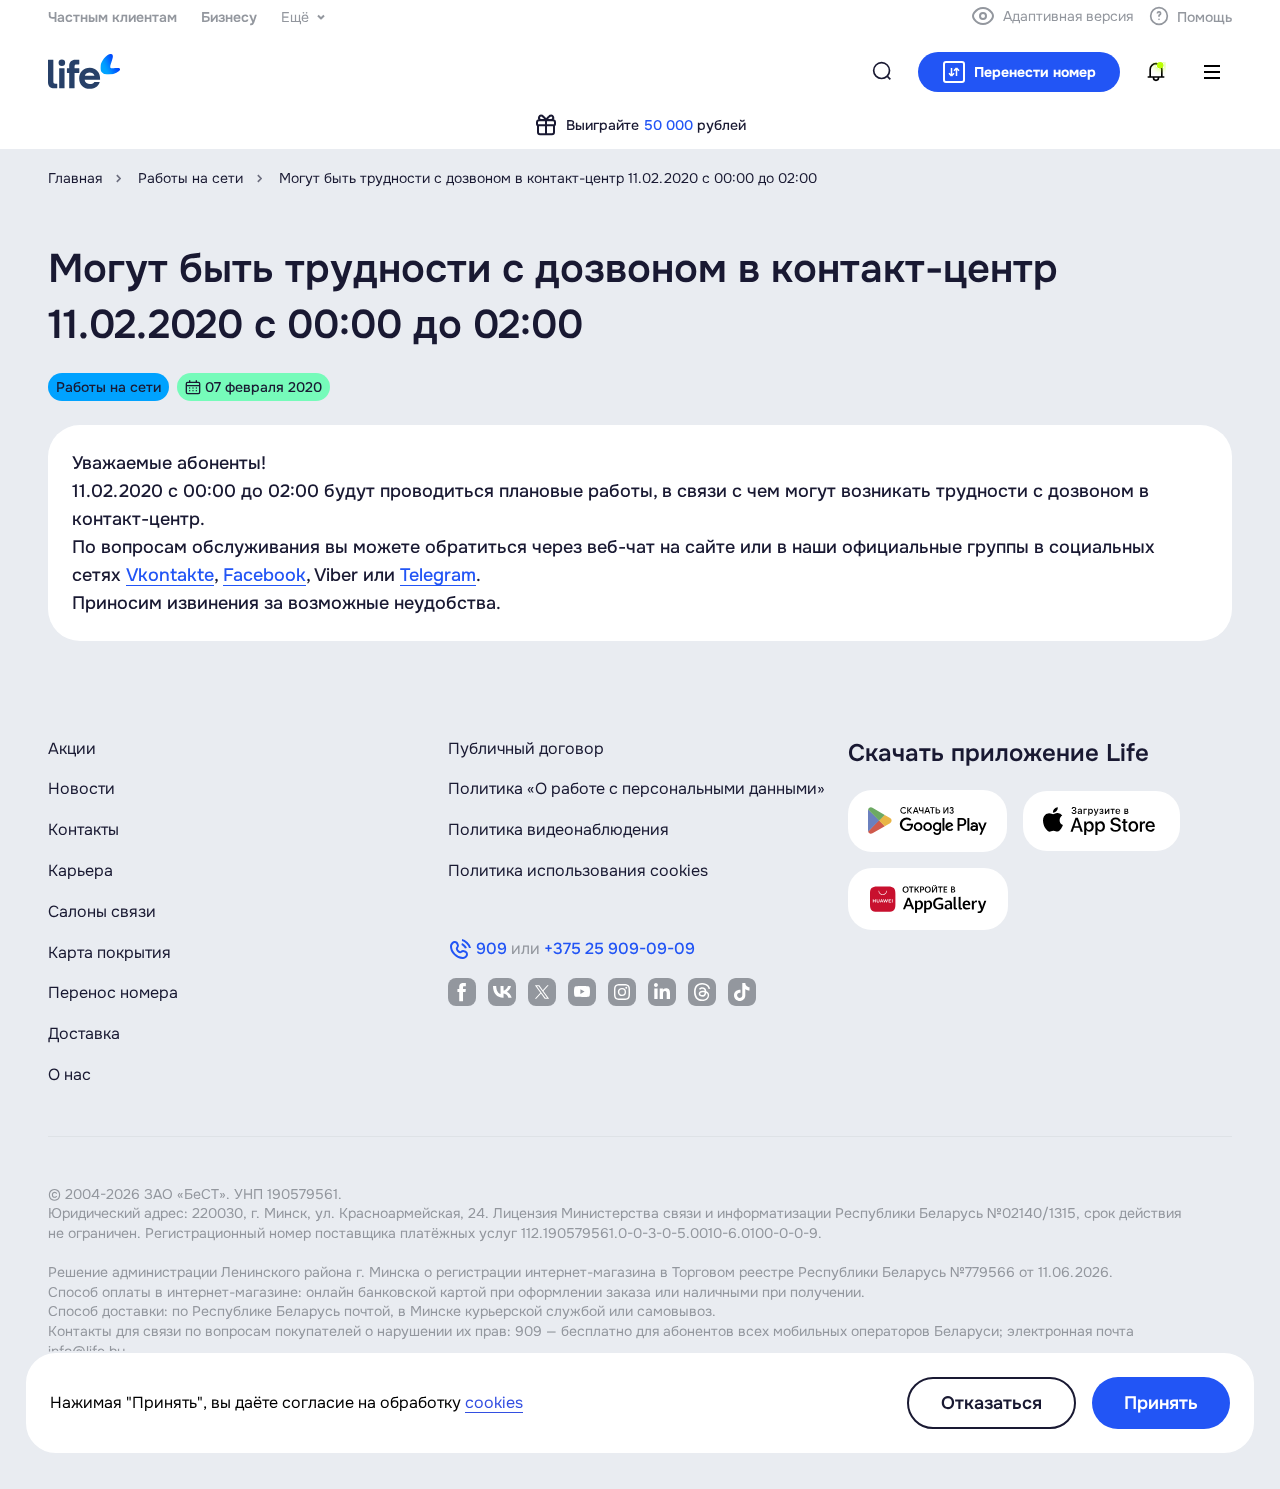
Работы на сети (190, 178)
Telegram (438, 575)
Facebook (264, 575)
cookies (494, 1402)
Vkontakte (170, 575)
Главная (75, 178)
